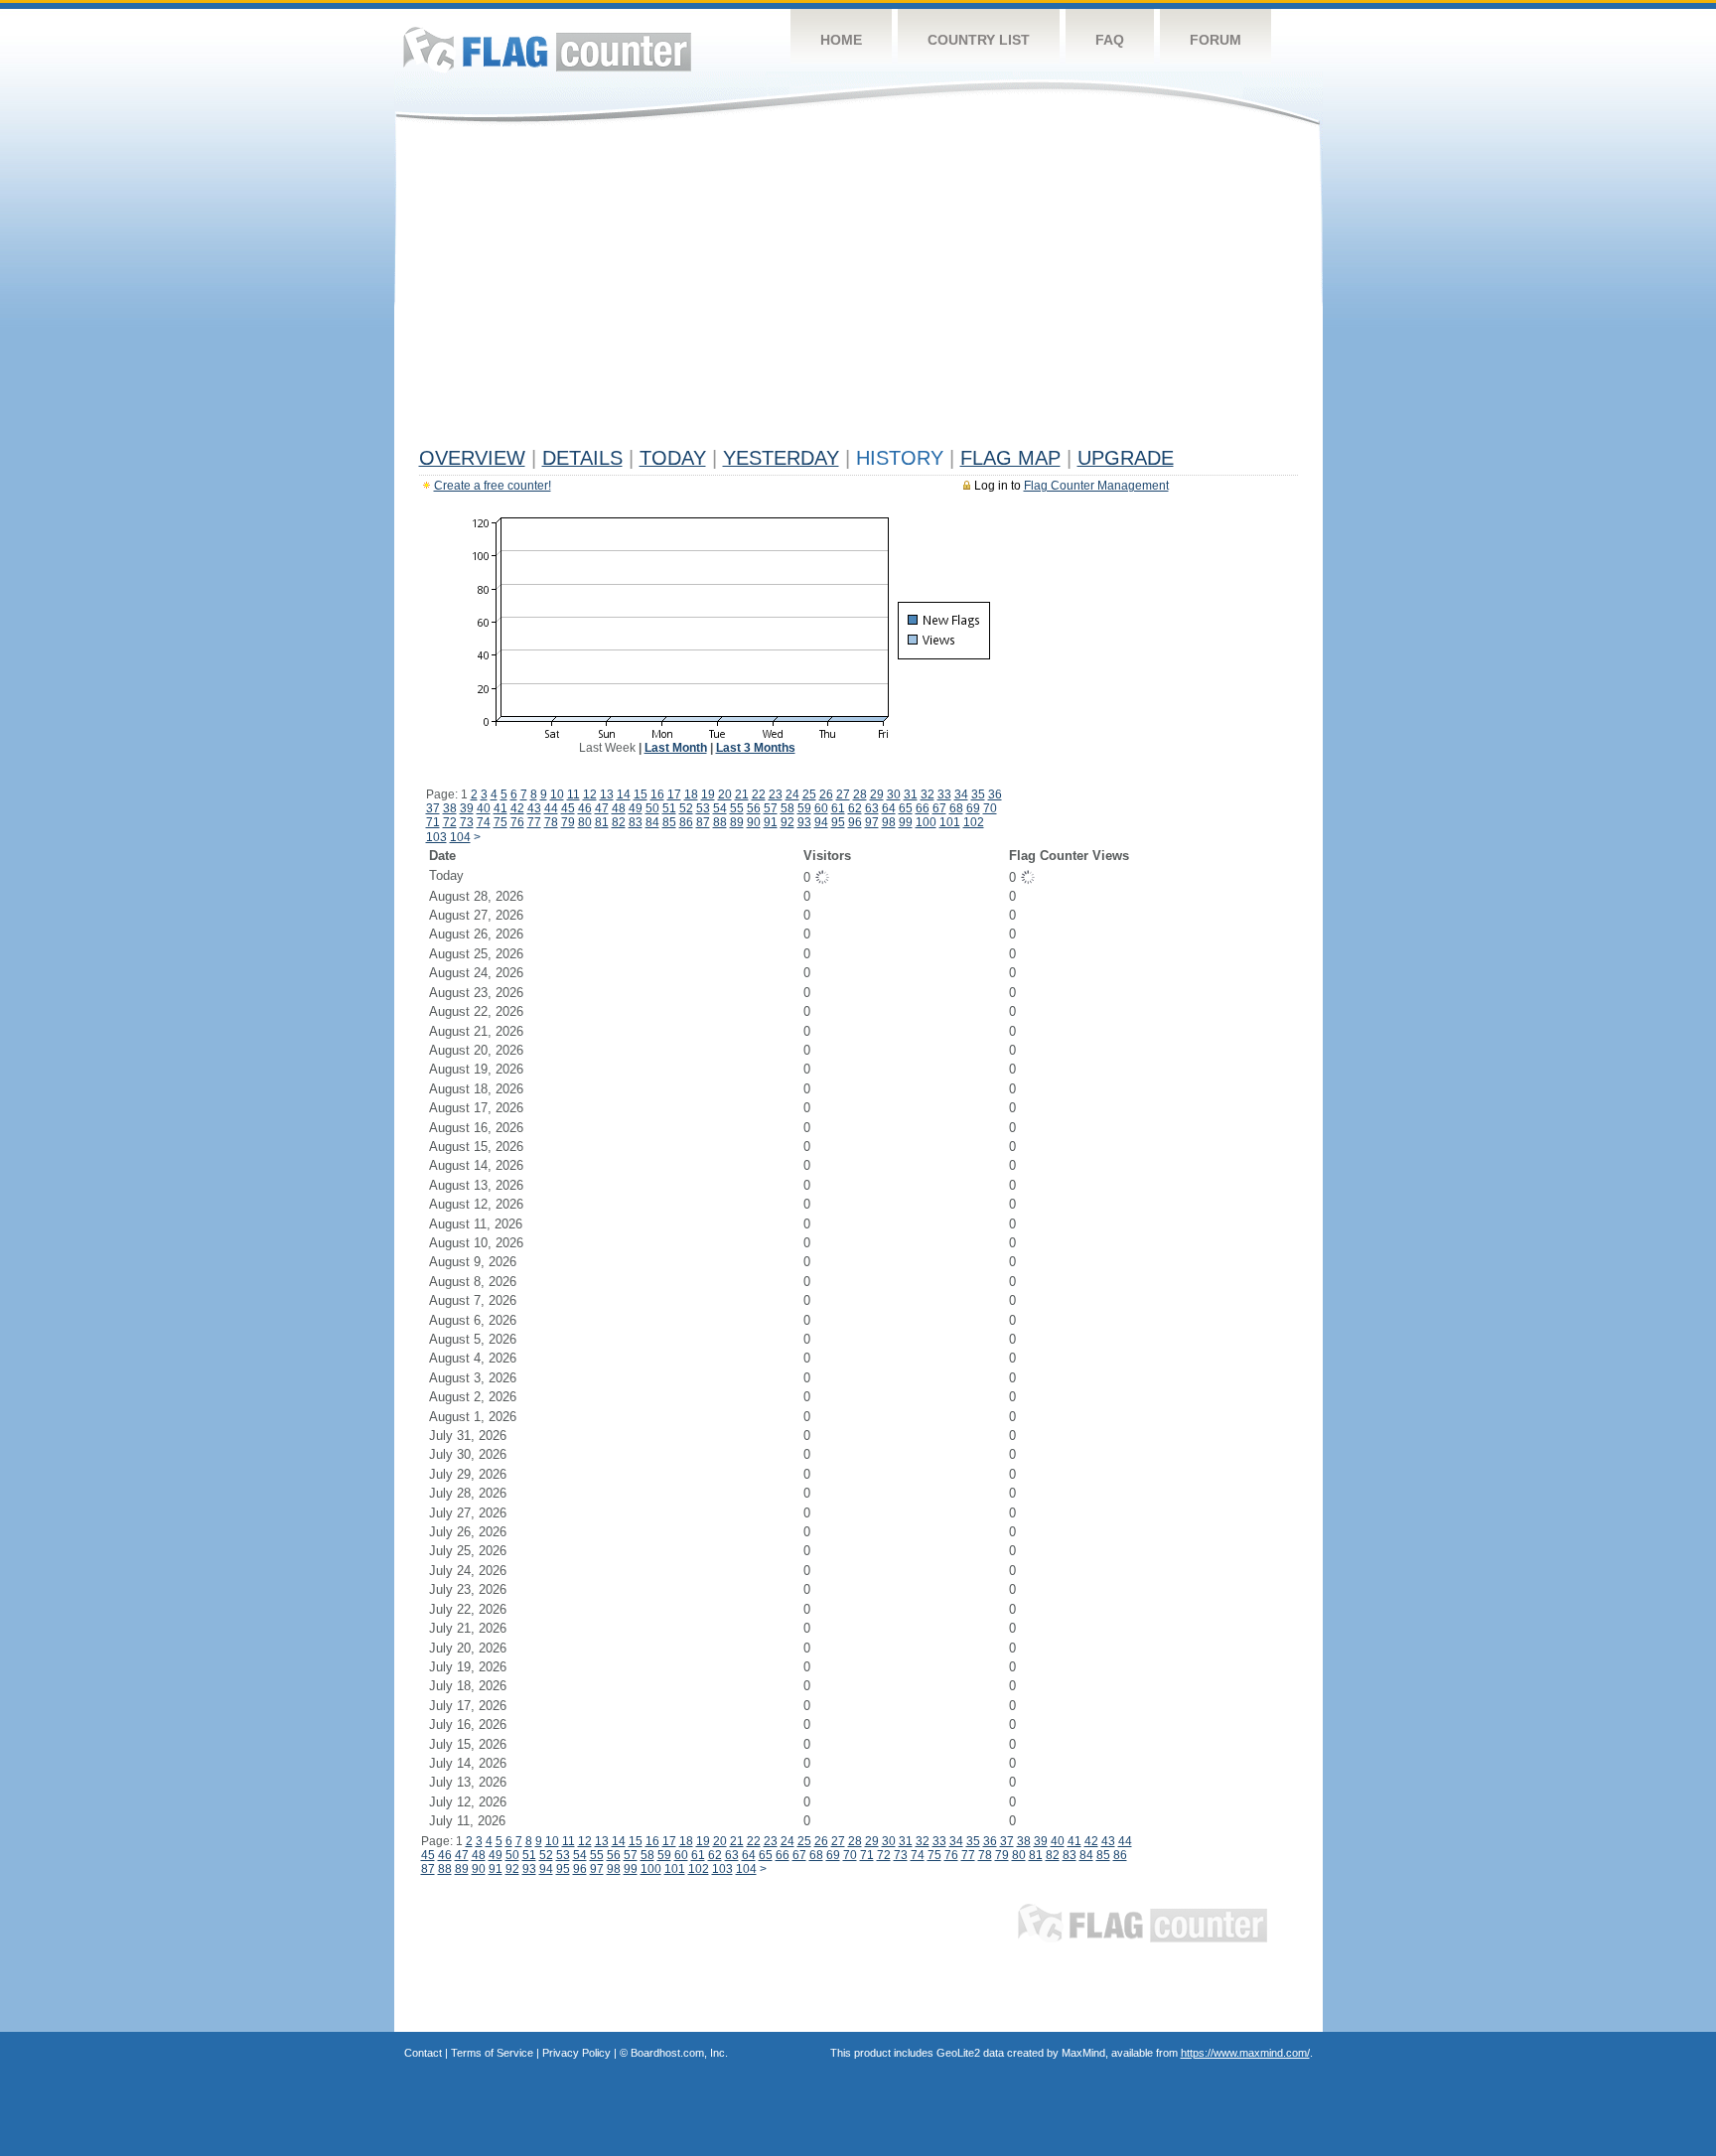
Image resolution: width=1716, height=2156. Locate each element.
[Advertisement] (858, 290)
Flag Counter (547, 49)
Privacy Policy (576, 2053)
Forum (1215, 40)
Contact (423, 2053)
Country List (979, 40)
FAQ (1110, 40)
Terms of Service (492, 2053)
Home (841, 40)
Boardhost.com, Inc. (679, 2053)
